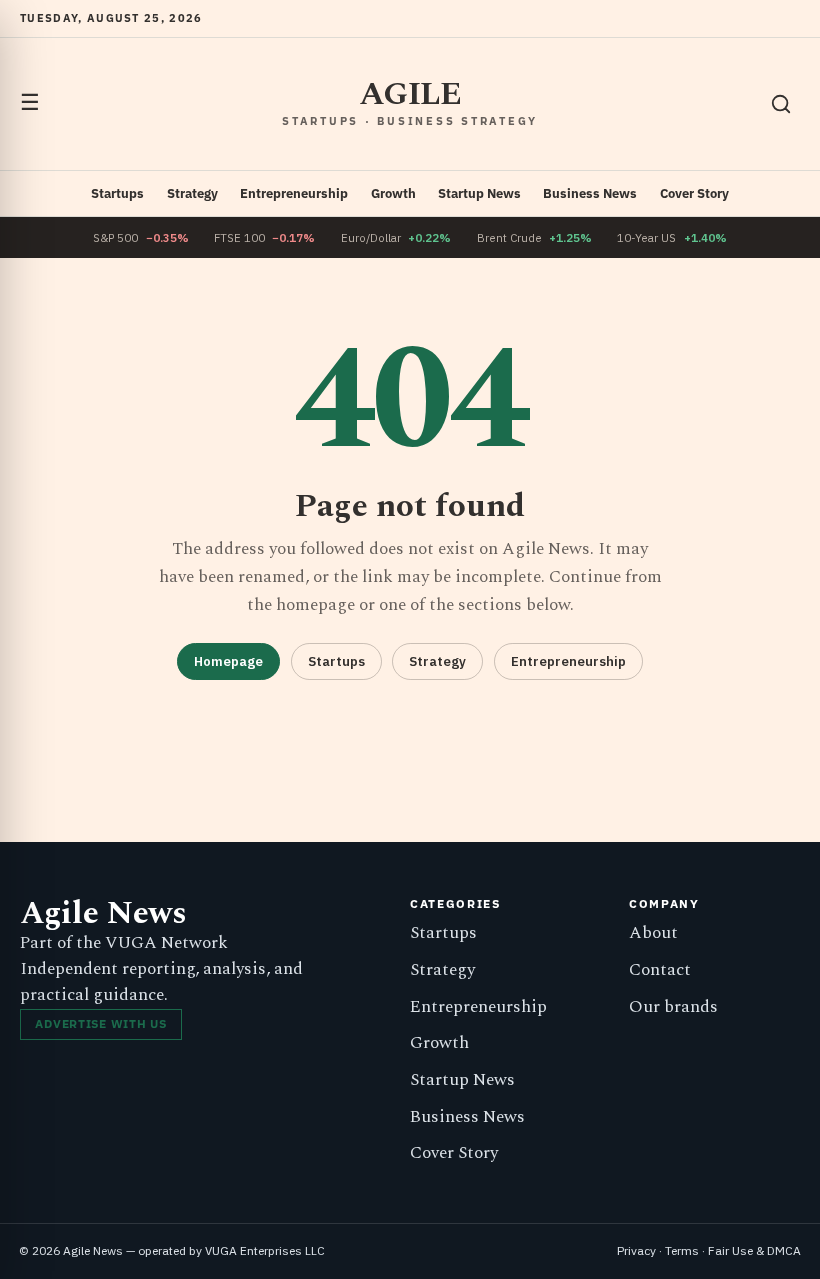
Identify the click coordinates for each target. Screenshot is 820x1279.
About (653, 933)
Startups (117, 193)
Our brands (673, 1007)
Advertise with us (100, 1023)
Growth (393, 193)
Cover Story (694, 193)
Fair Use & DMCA (754, 1250)
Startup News (479, 193)
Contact (660, 970)
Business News (590, 193)
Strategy (192, 193)
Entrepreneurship (294, 193)
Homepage (228, 661)
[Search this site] (781, 104)
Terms (682, 1250)
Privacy (636, 1250)
